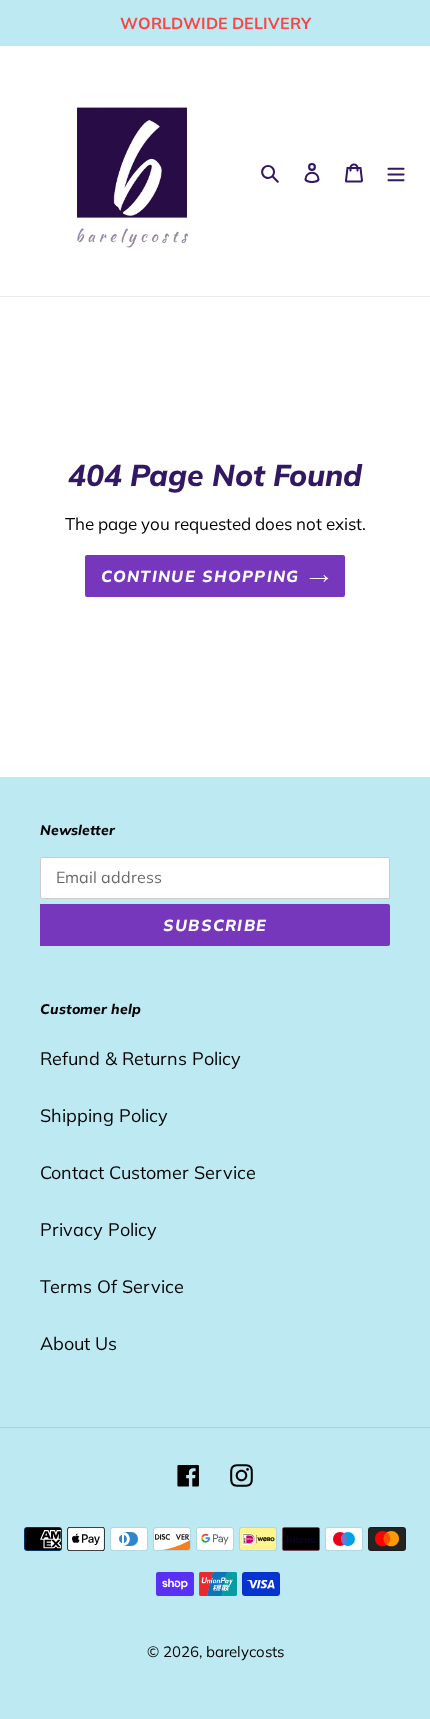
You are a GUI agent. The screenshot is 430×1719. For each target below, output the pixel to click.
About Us (78, 1343)
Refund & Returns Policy (140, 1058)
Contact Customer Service (148, 1172)
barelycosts (245, 1651)
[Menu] (396, 171)
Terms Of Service (112, 1286)
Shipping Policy (104, 1115)
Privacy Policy (98, 1229)
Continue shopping (200, 576)
